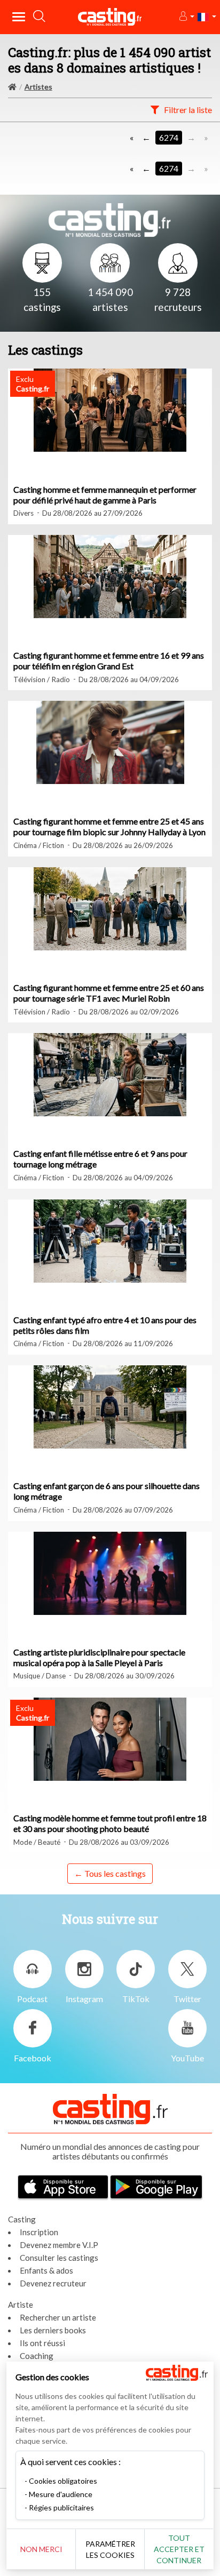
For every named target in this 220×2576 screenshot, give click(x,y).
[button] (186, 17)
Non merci (41, 2549)
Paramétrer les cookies (110, 2549)
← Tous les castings (110, 1873)
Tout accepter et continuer (179, 2549)
